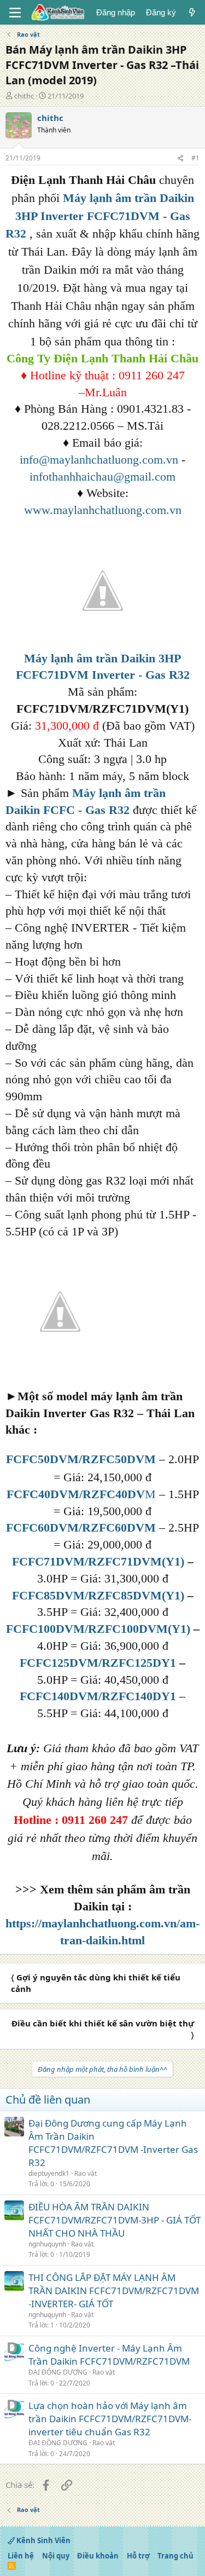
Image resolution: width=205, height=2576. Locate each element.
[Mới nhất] (192, 12)
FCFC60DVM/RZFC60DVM (81, 1527)
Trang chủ (175, 2556)
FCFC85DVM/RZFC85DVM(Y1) (98, 1595)
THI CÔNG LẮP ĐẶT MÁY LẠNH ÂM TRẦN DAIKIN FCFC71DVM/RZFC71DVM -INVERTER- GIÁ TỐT (114, 2291)
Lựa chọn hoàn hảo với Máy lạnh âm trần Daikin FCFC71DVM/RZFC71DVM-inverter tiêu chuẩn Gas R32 (110, 2419)
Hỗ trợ (138, 2556)
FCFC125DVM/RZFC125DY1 (98, 1663)
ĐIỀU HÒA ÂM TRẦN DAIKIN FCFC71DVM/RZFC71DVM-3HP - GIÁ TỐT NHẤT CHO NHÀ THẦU (115, 2220)
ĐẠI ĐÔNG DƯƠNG (58, 2372)
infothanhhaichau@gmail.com (102, 476)
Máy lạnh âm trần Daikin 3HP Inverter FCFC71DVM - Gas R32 (100, 216)
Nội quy (56, 2556)
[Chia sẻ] (180, 158)
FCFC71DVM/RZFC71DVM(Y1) (98, 1561)
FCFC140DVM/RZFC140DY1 (98, 1696)
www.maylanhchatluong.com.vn (103, 510)
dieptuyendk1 (49, 2173)
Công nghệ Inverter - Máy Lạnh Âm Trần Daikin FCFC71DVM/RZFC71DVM (109, 2355)
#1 (195, 158)
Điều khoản (98, 2556)
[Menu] (15, 13)
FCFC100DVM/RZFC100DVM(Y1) (98, 1629)
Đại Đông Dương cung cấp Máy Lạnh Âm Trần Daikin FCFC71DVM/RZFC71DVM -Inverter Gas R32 (113, 2142)
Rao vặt (86, 2173)
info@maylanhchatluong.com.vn (99, 460)
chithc (24, 96)
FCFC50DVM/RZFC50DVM (81, 1459)
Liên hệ (21, 2556)
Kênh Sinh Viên (43, 2540)
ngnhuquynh (47, 2244)
